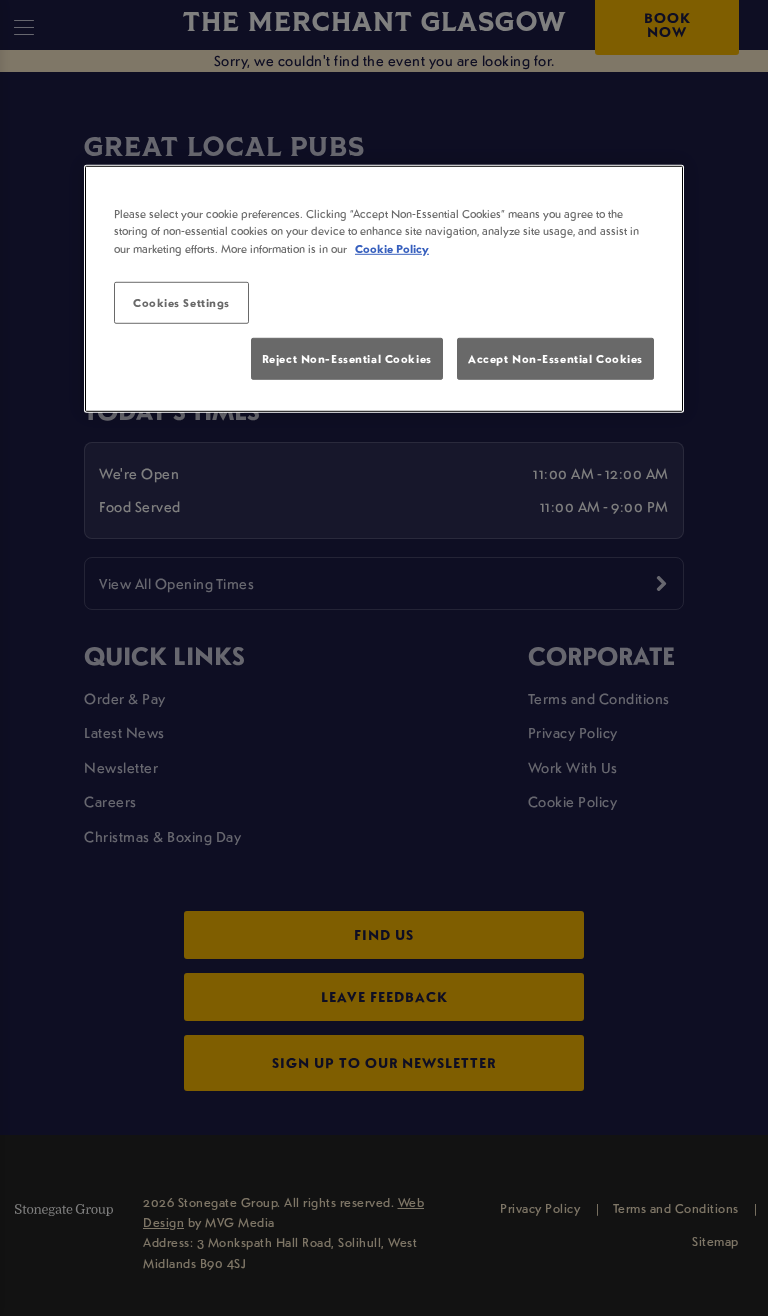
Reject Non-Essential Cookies (347, 358)
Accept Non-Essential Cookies (555, 358)
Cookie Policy (392, 247)
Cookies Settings (181, 301)
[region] (384, 289)
